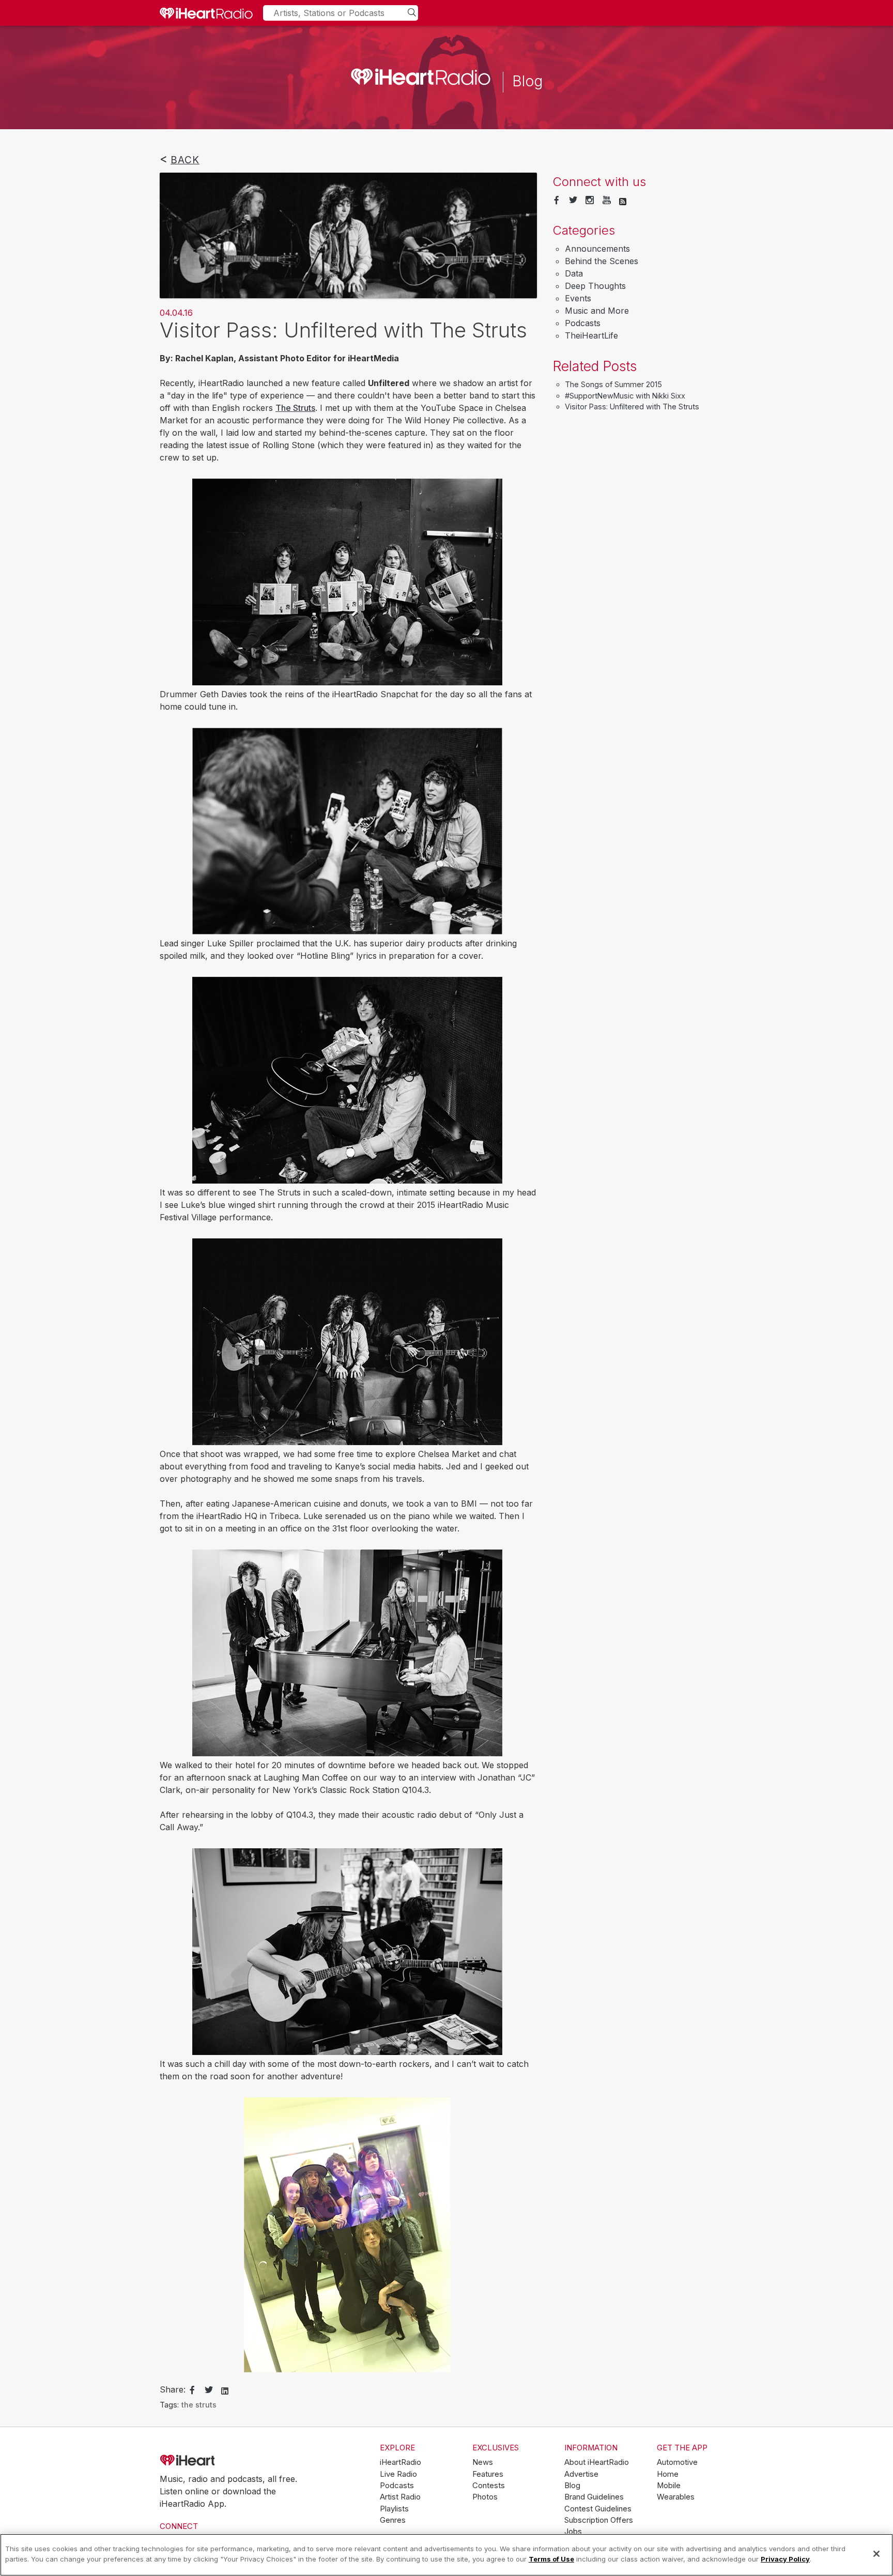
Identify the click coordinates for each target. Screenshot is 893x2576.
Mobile (669, 2486)
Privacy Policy (785, 2558)
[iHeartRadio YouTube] (607, 201)
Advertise (581, 2474)
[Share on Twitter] (209, 2390)
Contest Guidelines (598, 2509)
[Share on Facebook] (192, 2390)
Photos (485, 2497)
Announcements (597, 249)
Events (578, 298)
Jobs (573, 2532)
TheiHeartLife (591, 335)
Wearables (676, 2497)
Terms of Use (551, 2558)
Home (668, 2474)
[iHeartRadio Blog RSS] (623, 201)
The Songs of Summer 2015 (613, 384)
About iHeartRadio (597, 2462)
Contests (489, 2486)
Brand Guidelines (594, 2497)
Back (185, 160)
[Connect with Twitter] (573, 201)
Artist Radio (400, 2497)
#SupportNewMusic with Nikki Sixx (625, 396)
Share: (173, 2389)
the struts (199, 2405)
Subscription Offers (599, 2520)
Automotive (677, 2462)
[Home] (206, 13)
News (483, 2462)
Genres (393, 2520)
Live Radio (398, 2474)
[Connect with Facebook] (557, 201)
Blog (572, 2486)
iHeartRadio (217, 2461)
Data (574, 273)
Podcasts (583, 323)
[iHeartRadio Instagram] (590, 201)
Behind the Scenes (602, 261)
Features (488, 2474)
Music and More (597, 311)
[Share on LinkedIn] (225, 2390)
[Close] (876, 2554)
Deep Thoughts (595, 286)
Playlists (394, 2509)
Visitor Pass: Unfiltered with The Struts (632, 407)
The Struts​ (295, 408)
